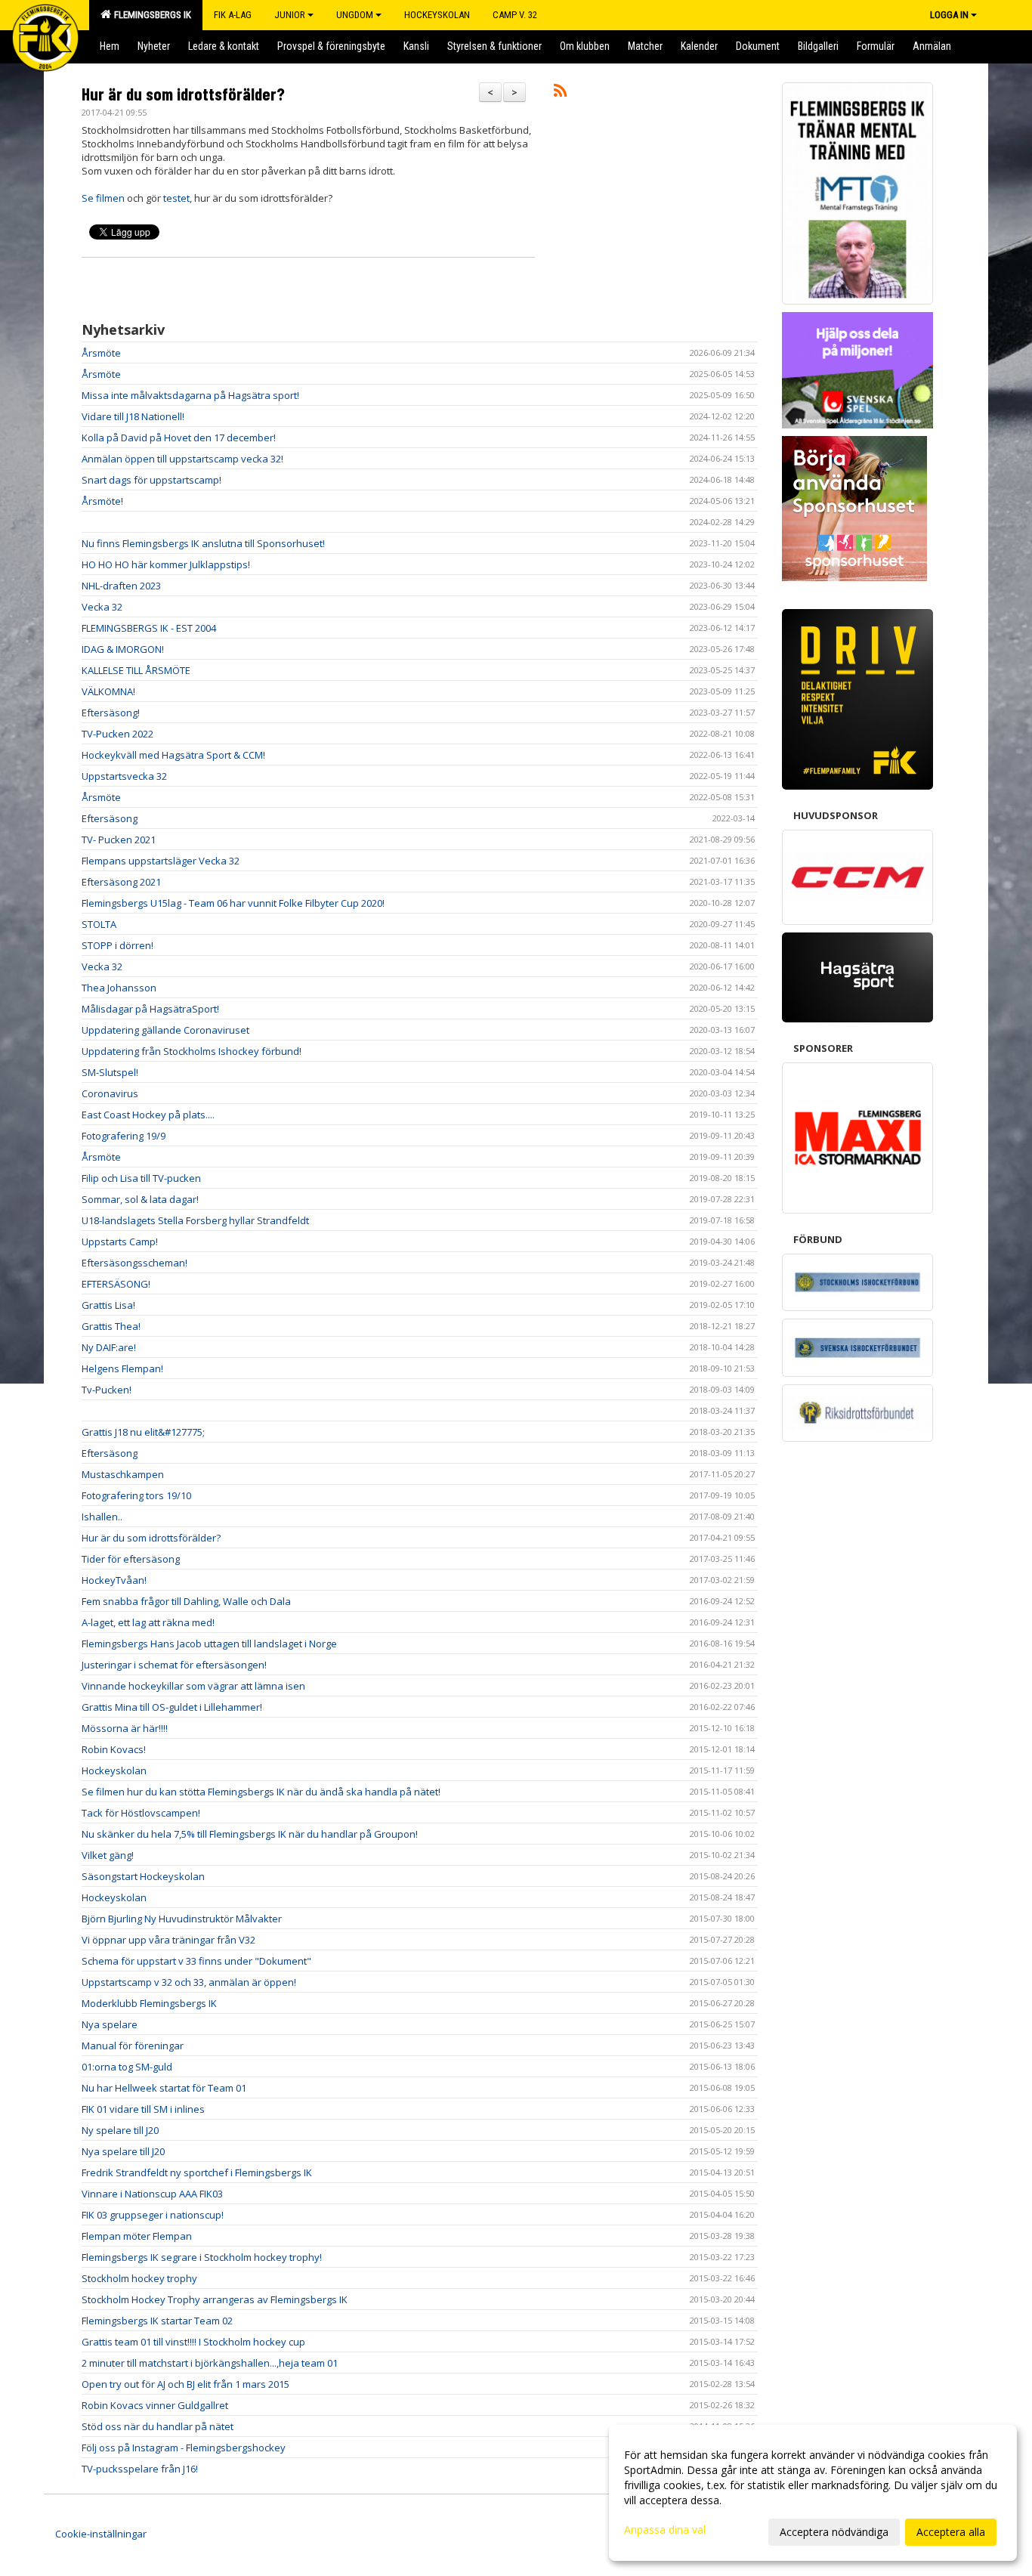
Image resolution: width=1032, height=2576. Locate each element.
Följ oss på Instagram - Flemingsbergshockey (184, 2448)
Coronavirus (110, 1093)
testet (176, 198)
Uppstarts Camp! (120, 1242)
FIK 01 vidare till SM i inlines (143, 2109)
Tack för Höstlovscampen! (141, 1813)
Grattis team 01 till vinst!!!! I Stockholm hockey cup (193, 2342)
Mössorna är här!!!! (125, 1728)
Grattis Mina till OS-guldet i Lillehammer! (172, 1707)
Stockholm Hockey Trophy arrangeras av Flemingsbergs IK (215, 2299)
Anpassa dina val (665, 2530)
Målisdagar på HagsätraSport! (150, 1009)
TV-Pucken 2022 (117, 734)
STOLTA (99, 924)
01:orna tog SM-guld (127, 2067)
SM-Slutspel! (110, 1072)
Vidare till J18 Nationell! (133, 416)
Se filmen (103, 198)
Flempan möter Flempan (137, 2236)
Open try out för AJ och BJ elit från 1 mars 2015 (185, 2384)
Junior (290, 15)
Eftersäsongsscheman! (134, 1263)
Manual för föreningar (133, 2046)
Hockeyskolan (114, 1770)
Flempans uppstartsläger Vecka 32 (161, 861)
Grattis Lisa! (108, 1305)
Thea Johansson (119, 988)
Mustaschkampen (123, 1474)
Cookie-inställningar (101, 2534)
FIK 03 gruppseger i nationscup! (153, 2215)
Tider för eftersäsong (131, 1559)
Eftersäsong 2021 (121, 882)
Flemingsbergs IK (150, 15)
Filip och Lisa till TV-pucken (141, 1178)
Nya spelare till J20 (123, 2151)
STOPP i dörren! (117, 945)
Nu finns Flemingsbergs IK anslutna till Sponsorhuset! (203, 543)
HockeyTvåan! (114, 1580)
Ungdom (355, 15)
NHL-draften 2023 (121, 586)
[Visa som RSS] (560, 93)
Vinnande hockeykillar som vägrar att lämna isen (193, 1686)
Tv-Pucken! (107, 1390)
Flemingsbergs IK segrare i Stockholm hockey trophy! (202, 2257)
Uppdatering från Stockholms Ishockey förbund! (192, 1051)
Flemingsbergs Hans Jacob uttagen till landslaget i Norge (209, 1644)
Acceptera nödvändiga (834, 2532)
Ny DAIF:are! (109, 1347)
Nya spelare (110, 2024)
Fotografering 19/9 (124, 1136)
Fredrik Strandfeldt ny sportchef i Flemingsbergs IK (197, 2172)
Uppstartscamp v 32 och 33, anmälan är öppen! (189, 1982)
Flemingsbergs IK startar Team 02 (157, 2321)
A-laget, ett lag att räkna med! (148, 1622)
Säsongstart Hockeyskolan (143, 1876)
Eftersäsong (110, 818)
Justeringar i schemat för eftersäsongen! (174, 1665)
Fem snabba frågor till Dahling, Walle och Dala (186, 1601)
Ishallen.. (102, 1517)
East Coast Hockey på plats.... (148, 1115)
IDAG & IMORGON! (123, 649)
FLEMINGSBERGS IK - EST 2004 (149, 628)
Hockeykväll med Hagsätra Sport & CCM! (173, 755)
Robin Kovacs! (114, 1749)
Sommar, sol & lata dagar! (140, 1199)
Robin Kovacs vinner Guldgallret (155, 2405)
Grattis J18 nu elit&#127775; (143, 1432)
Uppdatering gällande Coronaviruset (165, 1030)
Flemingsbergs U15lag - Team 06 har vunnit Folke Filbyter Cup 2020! (233, 903)
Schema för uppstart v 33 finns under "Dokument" (196, 1961)
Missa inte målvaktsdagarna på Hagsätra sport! (190, 395)
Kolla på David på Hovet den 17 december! (179, 438)
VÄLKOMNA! (108, 691)
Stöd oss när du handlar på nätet (158, 2426)
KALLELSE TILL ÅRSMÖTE (136, 670)
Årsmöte (101, 353)
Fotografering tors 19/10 (136, 1495)
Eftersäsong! (111, 713)
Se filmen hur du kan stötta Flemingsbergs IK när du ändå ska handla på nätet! (261, 1792)
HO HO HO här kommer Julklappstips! (166, 564)
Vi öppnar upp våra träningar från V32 (168, 1940)
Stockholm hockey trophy (139, 2278)
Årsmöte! (102, 501)
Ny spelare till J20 (120, 2130)
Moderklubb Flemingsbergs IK (149, 2003)
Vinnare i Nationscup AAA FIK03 (152, 2194)
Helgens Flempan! (122, 1368)
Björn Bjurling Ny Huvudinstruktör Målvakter (182, 1919)
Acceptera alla (951, 2532)
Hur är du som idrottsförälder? (183, 94)
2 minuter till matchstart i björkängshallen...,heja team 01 (210, 2363)
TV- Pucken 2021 (119, 840)
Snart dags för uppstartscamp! (151, 480)
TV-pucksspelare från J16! (140, 2469)
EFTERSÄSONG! (116, 1284)
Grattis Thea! (111, 1326)
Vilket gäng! (108, 1855)
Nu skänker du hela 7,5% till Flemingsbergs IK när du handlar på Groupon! (250, 1834)
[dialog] (813, 2493)
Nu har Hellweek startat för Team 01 (164, 2088)
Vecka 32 (102, 607)
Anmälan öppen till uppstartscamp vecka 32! (182, 459)
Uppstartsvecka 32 (124, 776)
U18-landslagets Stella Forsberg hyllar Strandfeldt (195, 1220)
